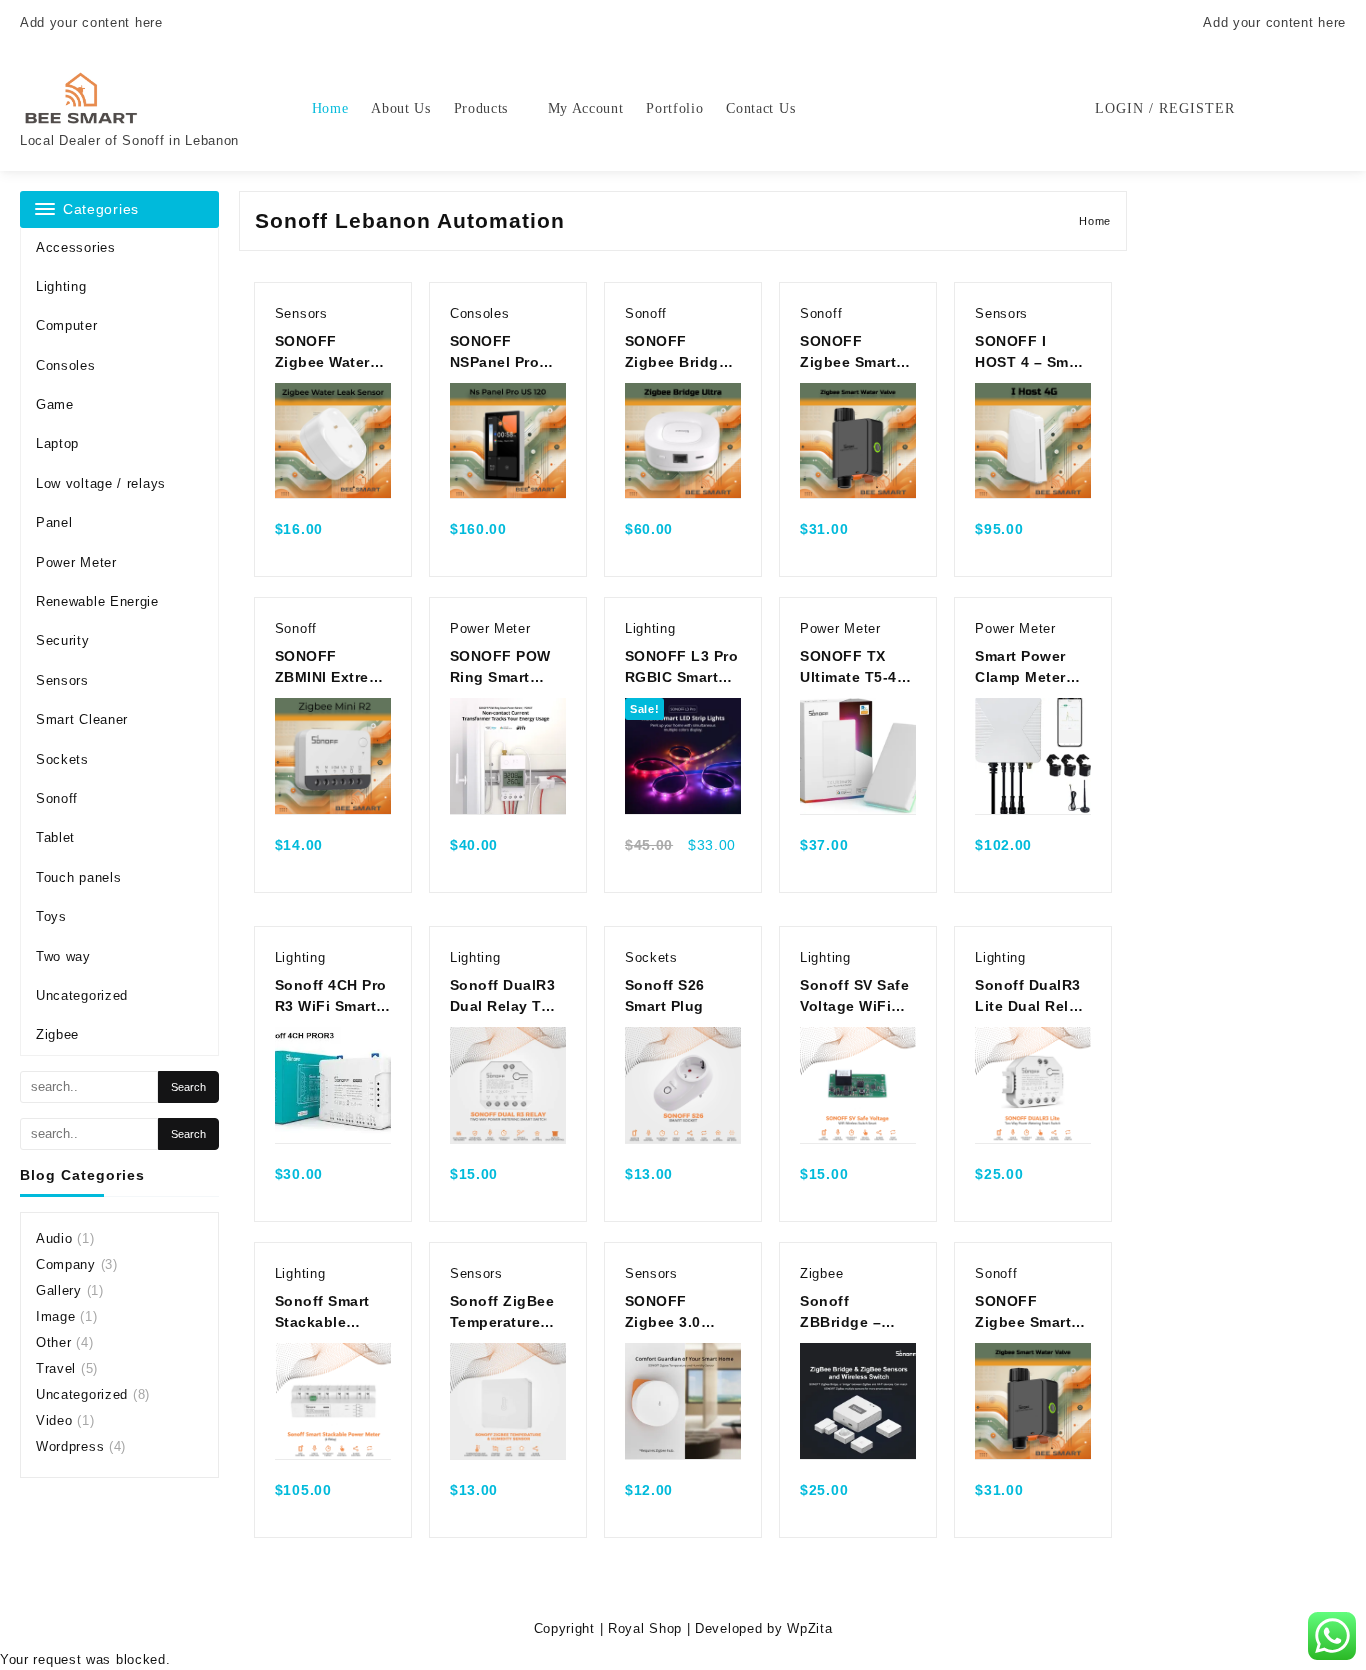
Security (63, 640)
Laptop (57, 443)
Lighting (61, 286)
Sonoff (57, 798)
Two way (63, 956)
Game (55, 404)
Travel (56, 1368)
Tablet (55, 837)
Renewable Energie (97, 601)
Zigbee (57, 1034)
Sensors (62, 680)
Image (56, 1316)
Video (54, 1420)
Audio (54, 1238)
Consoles (66, 365)
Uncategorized (82, 995)
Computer (67, 325)
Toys (51, 916)
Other (54, 1342)
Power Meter (76, 562)
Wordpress (70, 1446)
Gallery (59, 1290)
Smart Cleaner (82, 719)
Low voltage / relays (101, 483)
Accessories (76, 247)
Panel (54, 522)
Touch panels (78, 877)
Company (66, 1264)
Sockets (62, 759)
